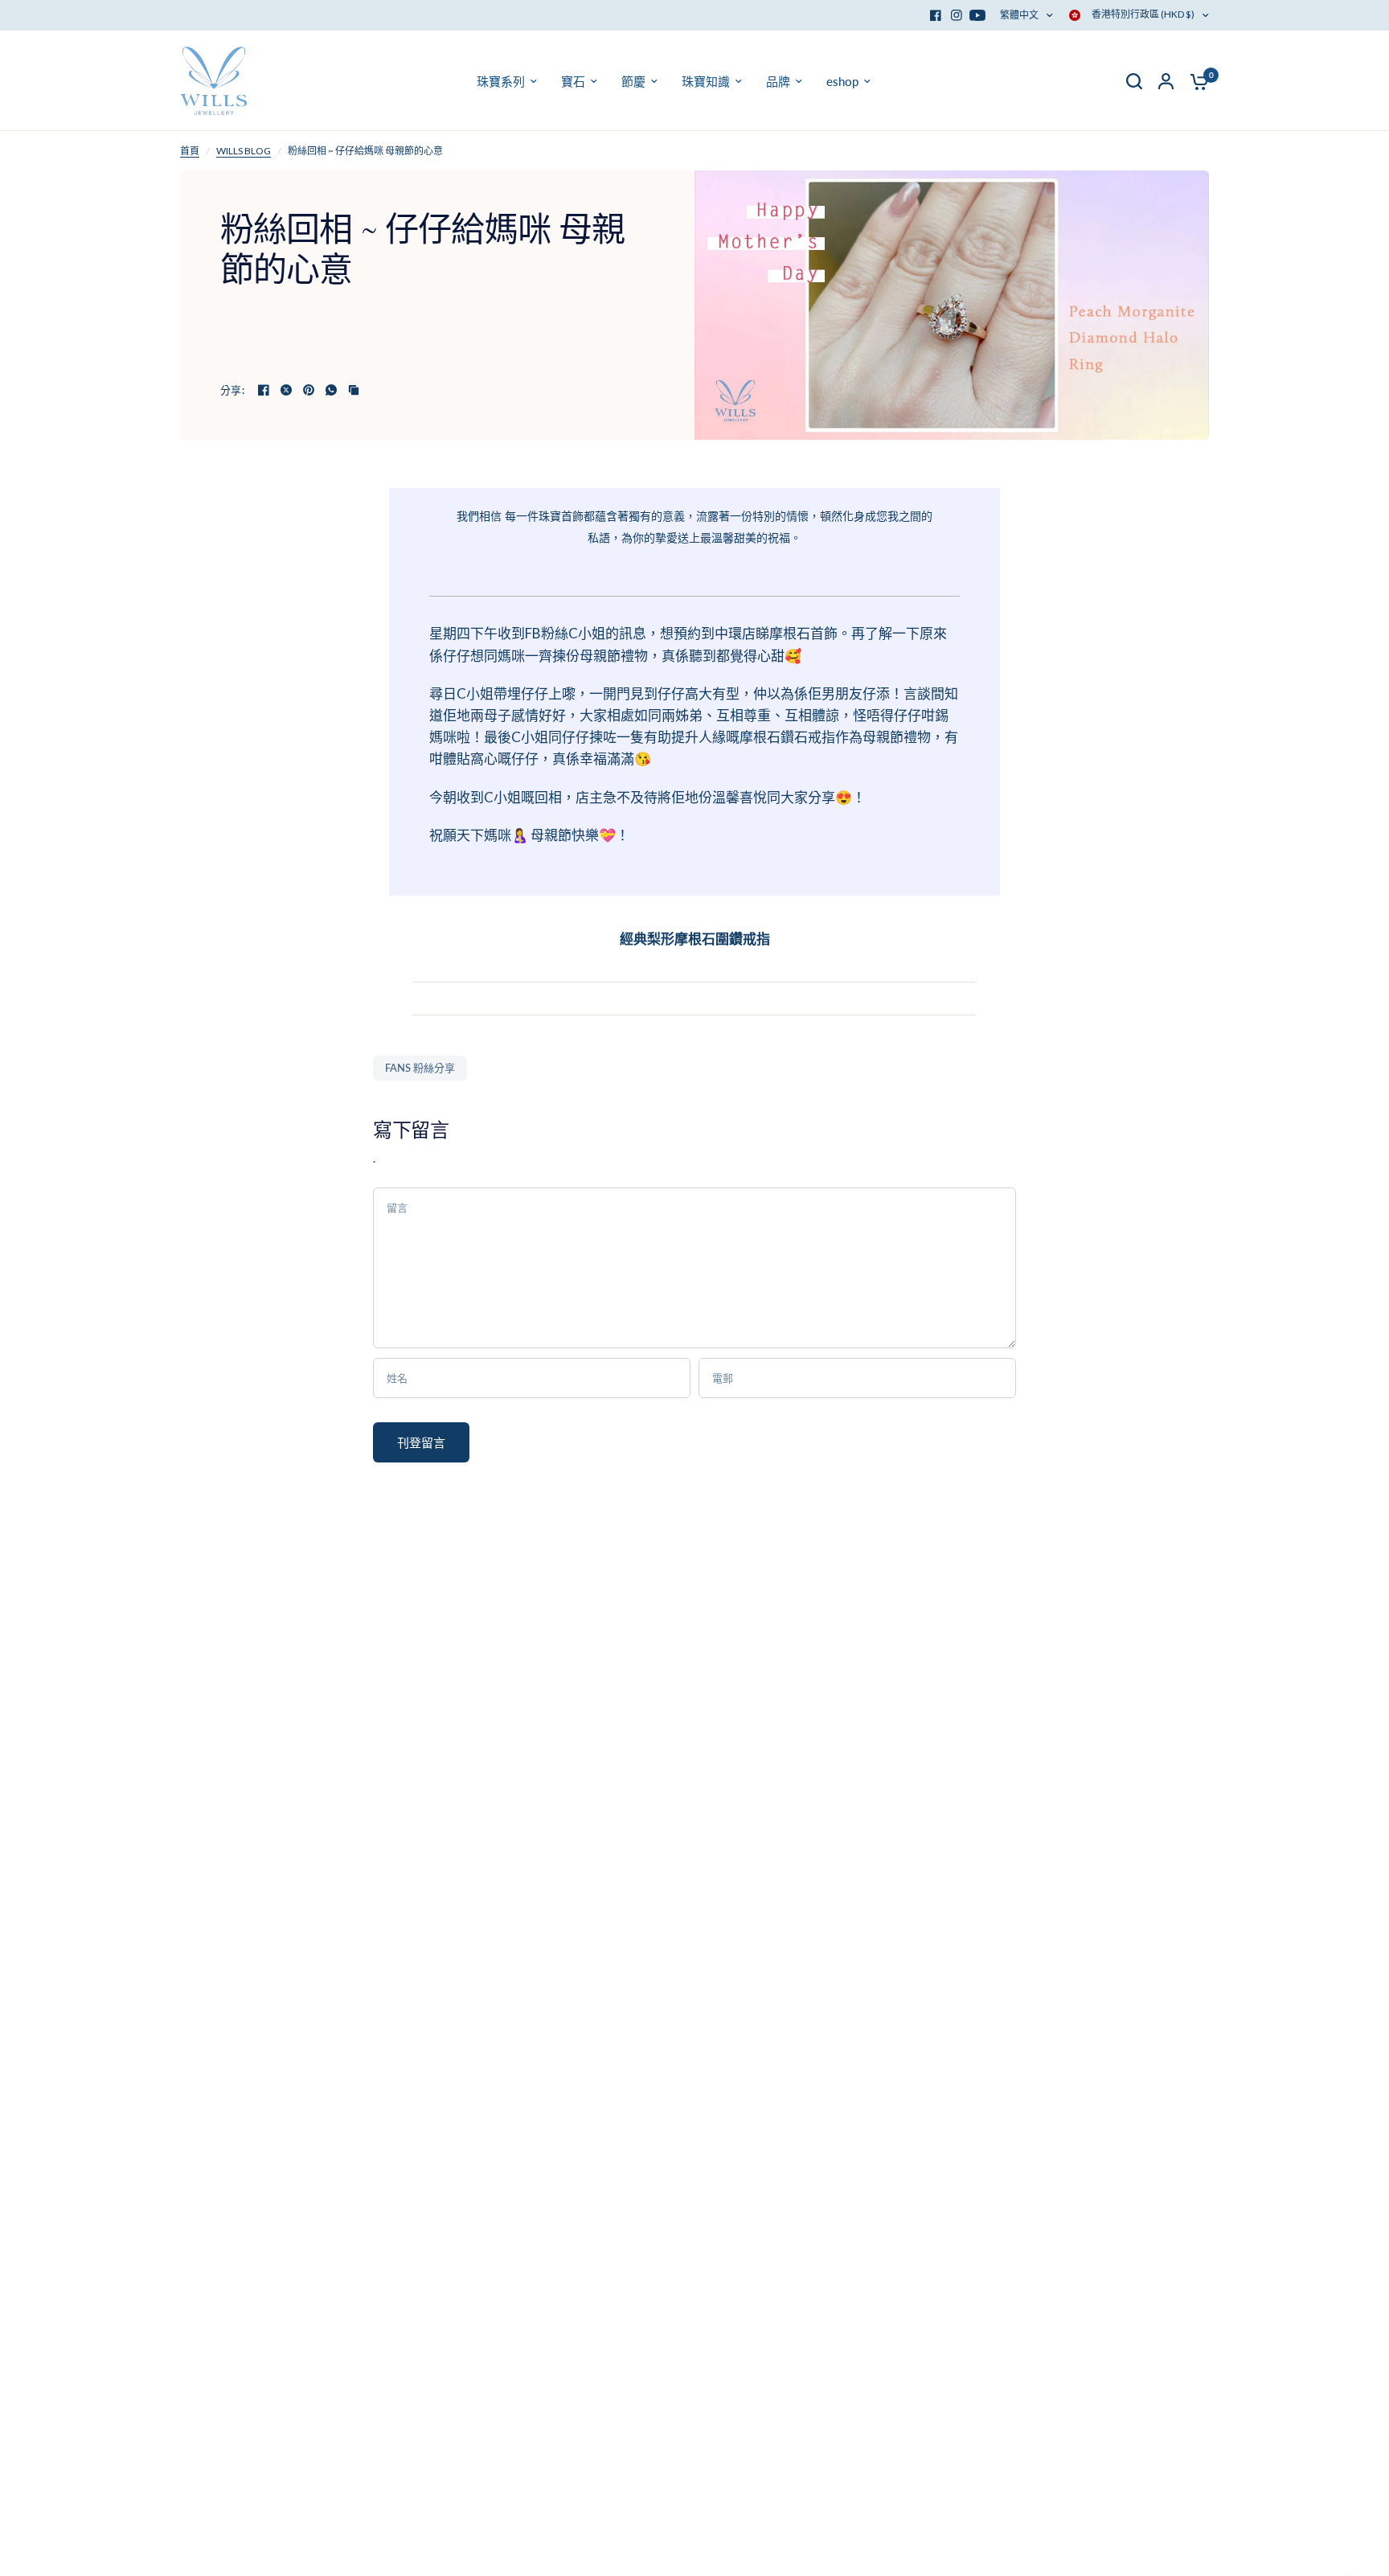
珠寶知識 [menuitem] (706, 81)
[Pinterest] (309, 390)
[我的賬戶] (1166, 81)
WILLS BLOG (244, 151)
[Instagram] (957, 15)
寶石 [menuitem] (573, 81)
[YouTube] (977, 15)
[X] (286, 390)
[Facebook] (936, 15)
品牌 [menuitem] (778, 81)
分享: (232, 390)
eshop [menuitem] (842, 81)
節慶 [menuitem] (633, 81)
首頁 (190, 151)
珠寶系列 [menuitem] (501, 81)
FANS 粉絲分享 (420, 1068)
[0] (1195, 81)
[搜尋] (1134, 81)
